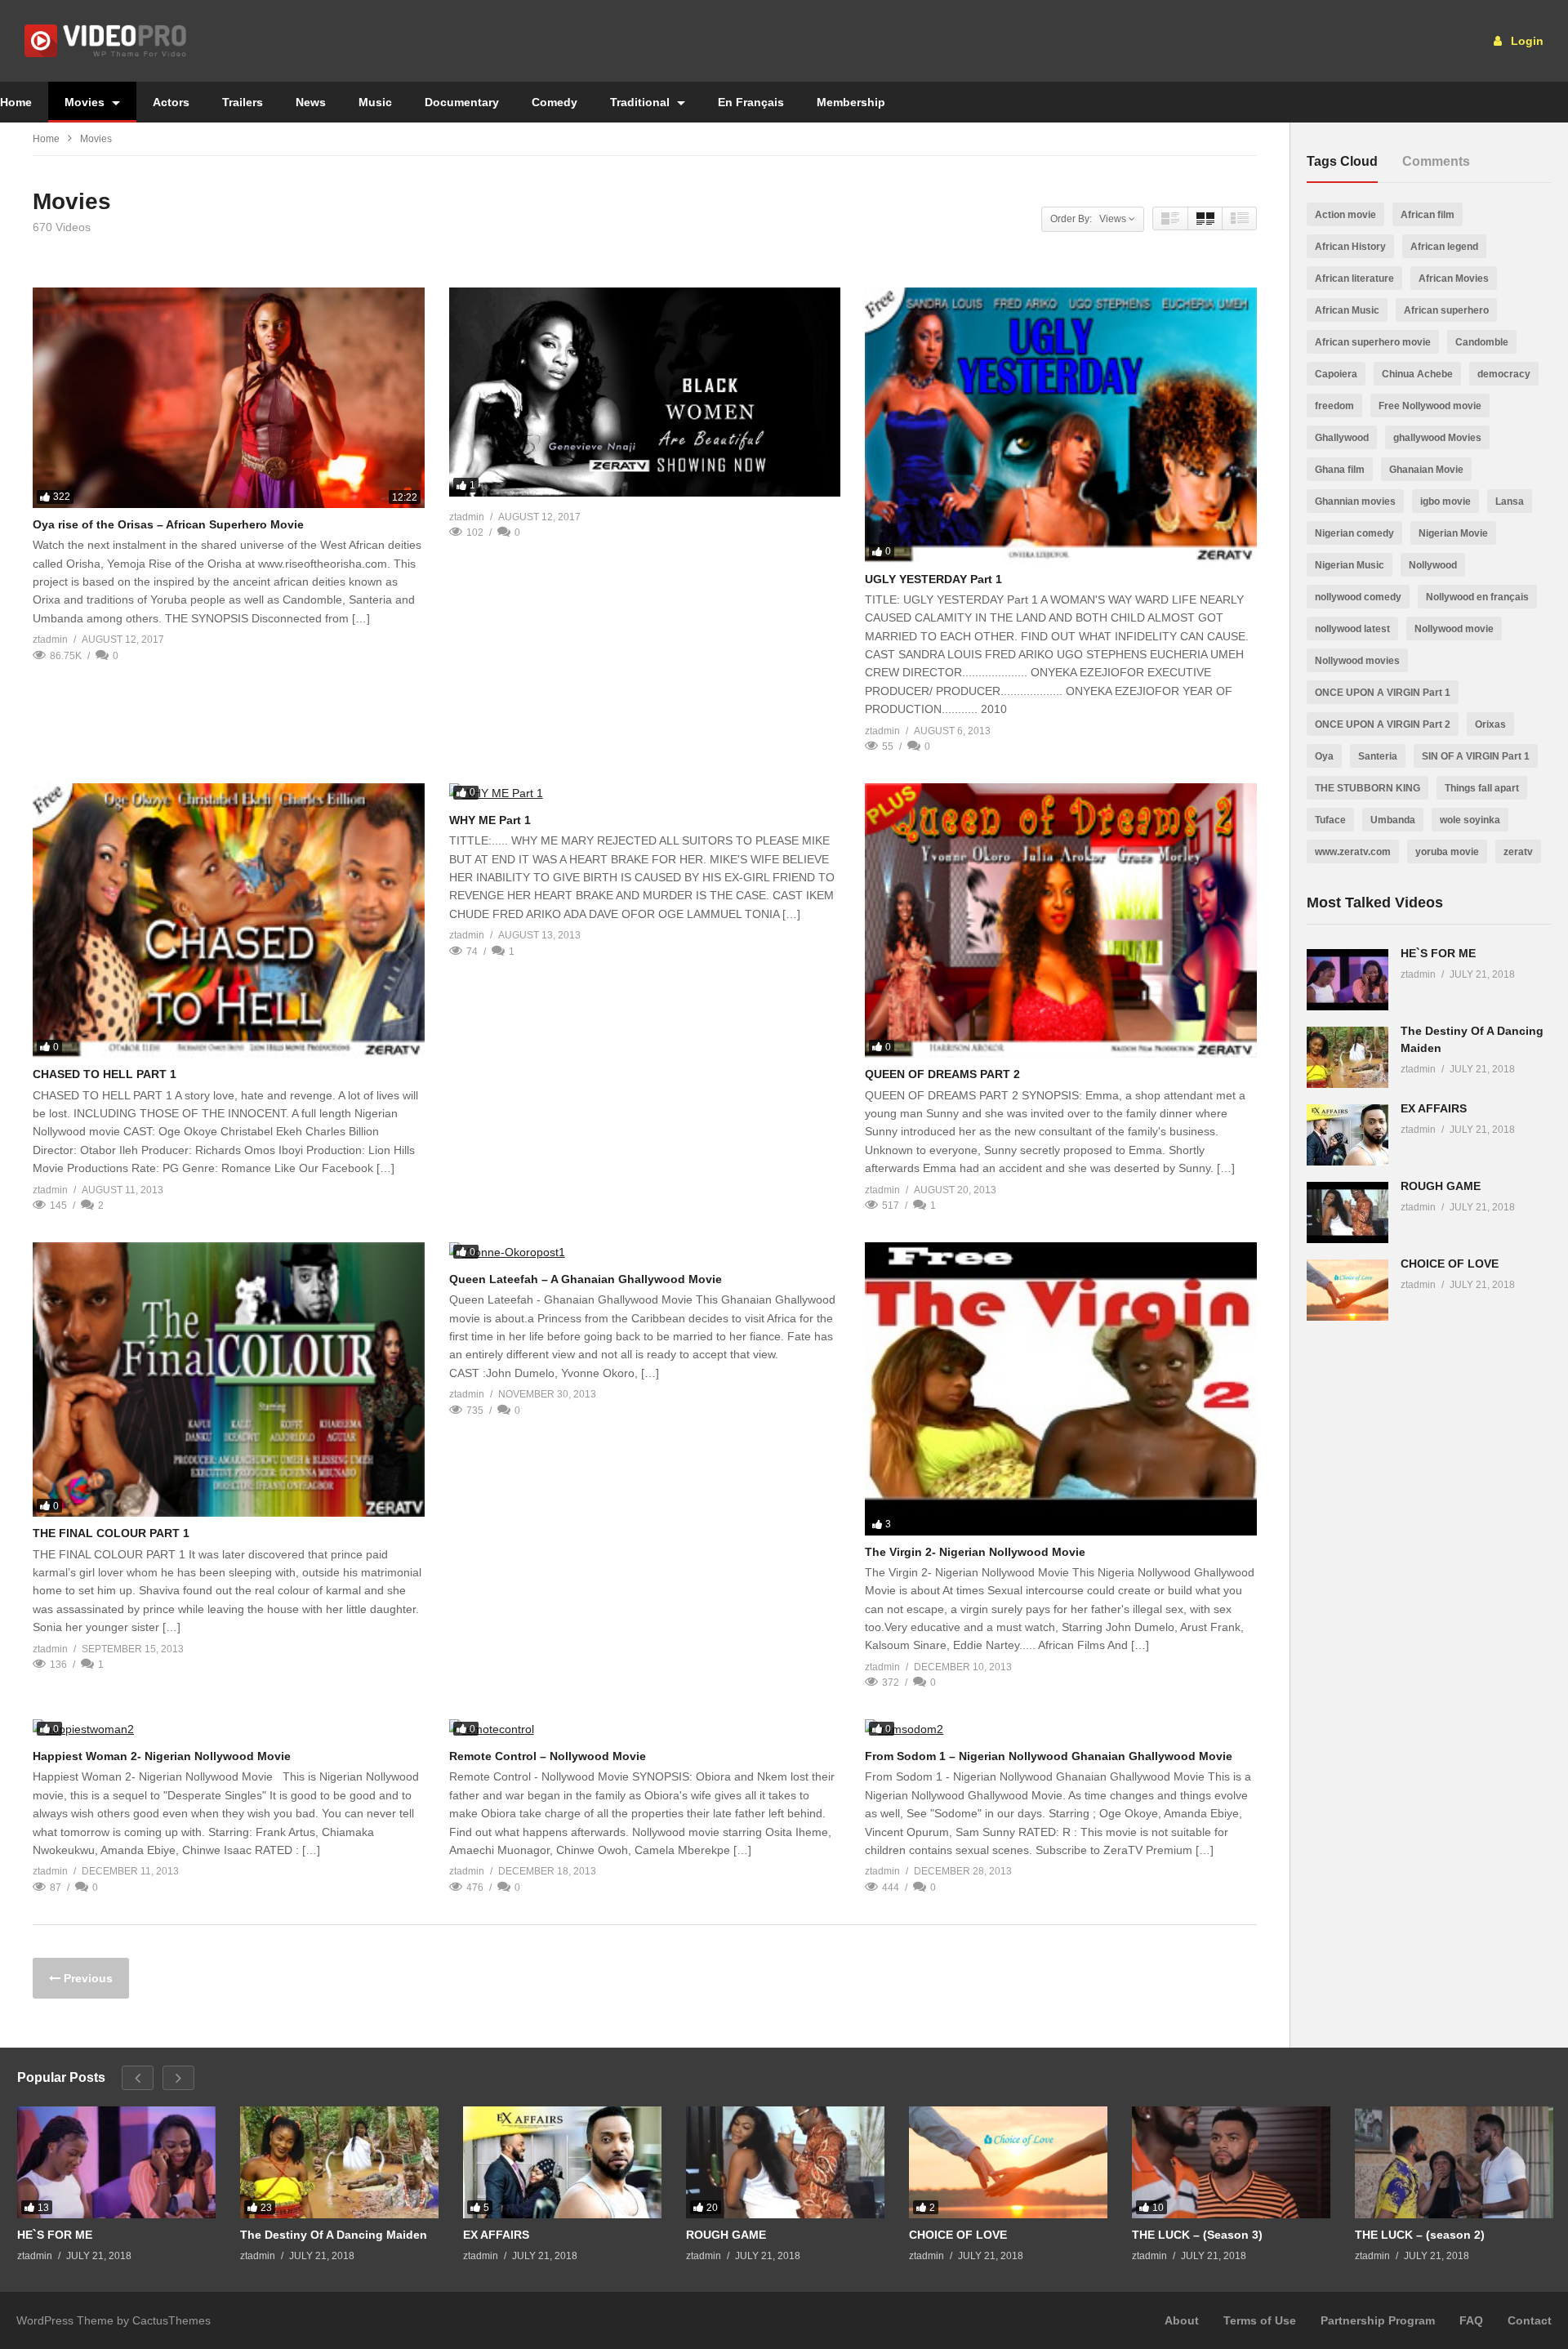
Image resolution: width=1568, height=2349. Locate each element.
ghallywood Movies (1437, 438)
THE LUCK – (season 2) (1420, 2235)
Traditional (641, 102)
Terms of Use (1260, 2320)
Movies (86, 102)
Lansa (1510, 501)
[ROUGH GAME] (1347, 1212)
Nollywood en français (1477, 597)
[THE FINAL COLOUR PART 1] (229, 1380)
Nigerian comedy (1354, 533)
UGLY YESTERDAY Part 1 (933, 579)
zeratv (1518, 852)
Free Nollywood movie (1430, 406)
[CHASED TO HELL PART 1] (229, 921)
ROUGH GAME (1441, 1186)
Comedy (555, 102)
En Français (751, 102)
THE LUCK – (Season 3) (1197, 2235)
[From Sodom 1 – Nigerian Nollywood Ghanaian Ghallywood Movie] (1061, 1729)
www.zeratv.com (1353, 852)
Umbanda (1393, 820)
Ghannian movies (1355, 501)
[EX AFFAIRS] (1347, 1135)
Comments (1436, 161)
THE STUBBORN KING (1368, 788)
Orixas (1490, 724)
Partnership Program (1378, 2320)
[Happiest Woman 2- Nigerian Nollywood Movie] (229, 1729)
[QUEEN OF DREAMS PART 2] (1061, 921)
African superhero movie (1373, 342)
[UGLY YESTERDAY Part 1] (1061, 425)
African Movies (1454, 279)
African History (1350, 247)
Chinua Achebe (1417, 374)
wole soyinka (1470, 820)
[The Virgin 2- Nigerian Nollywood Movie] (1061, 1389)
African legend (1444, 247)
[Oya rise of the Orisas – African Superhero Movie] (229, 398)
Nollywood (1433, 565)
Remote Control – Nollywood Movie (548, 1756)
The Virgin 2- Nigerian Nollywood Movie (975, 1552)
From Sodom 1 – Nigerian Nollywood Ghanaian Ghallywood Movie (1049, 1756)
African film (1428, 215)
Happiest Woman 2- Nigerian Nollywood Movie (162, 1756)
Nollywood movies (1357, 661)
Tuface (1330, 820)
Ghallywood (1342, 438)
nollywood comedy (1358, 597)
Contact (1530, 2320)
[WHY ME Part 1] (645, 793)
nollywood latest (1352, 629)
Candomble (1482, 342)
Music (375, 102)
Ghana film (1340, 470)
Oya (1324, 756)
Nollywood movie (1454, 629)
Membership (851, 102)
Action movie (1345, 215)
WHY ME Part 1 (490, 820)
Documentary (462, 102)
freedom (1334, 406)
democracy (1504, 374)
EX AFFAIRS (1434, 1108)
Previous (87, 1978)
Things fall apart (1482, 788)
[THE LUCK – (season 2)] (1454, 2162)
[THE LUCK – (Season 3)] (1231, 2162)
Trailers (243, 102)
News (311, 102)
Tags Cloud (1342, 161)
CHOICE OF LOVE (1450, 1264)
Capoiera (1336, 374)
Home (46, 139)
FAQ (1471, 2320)
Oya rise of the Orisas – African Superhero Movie (168, 524)
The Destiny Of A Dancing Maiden (334, 2235)
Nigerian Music (1350, 565)
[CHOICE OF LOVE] (1347, 1290)
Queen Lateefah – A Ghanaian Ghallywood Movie (586, 1279)
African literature (1354, 279)
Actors (171, 102)
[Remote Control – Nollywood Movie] (645, 1729)
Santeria (1378, 756)
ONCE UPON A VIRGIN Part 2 (1383, 724)
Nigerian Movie (1453, 533)
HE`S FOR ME (1438, 953)
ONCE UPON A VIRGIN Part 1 (1383, 693)
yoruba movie (1447, 852)
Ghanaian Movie (1426, 470)
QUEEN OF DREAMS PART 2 (942, 1074)
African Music (1347, 310)
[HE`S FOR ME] (1347, 980)
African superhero (1446, 310)
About (1182, 2320)
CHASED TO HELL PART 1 (105, 1074)
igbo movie (1445, 501)
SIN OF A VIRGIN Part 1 (1476, 756)
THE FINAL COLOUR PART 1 (111, 1533)
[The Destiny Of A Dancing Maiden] (1347, 1057)
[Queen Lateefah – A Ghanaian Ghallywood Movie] (645, 1253)
